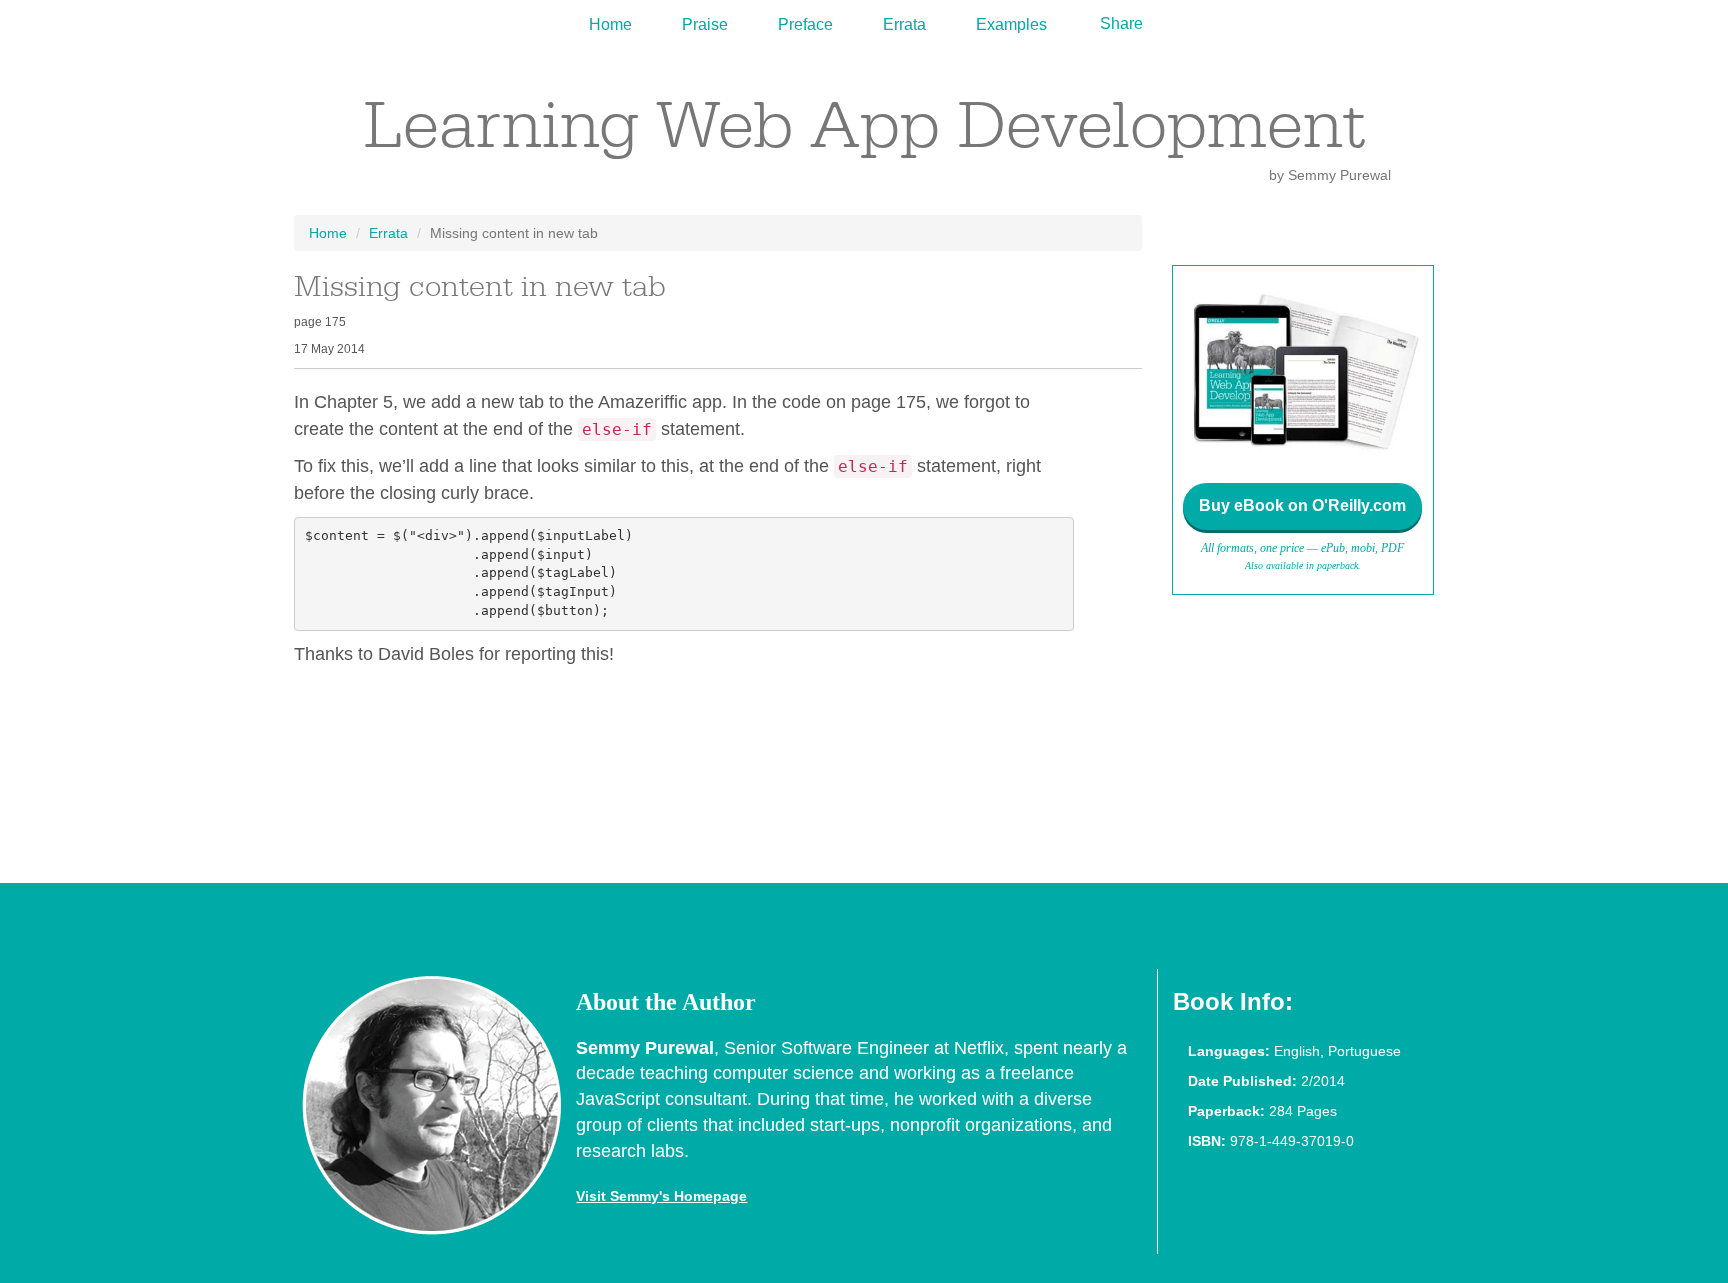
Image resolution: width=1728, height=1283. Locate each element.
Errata (904, 24)
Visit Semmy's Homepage (661, 1196)
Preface (805, 24)
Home (610, 24)
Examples (1011, 24)
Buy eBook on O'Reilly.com (1302, 505)
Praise (705, 24)
